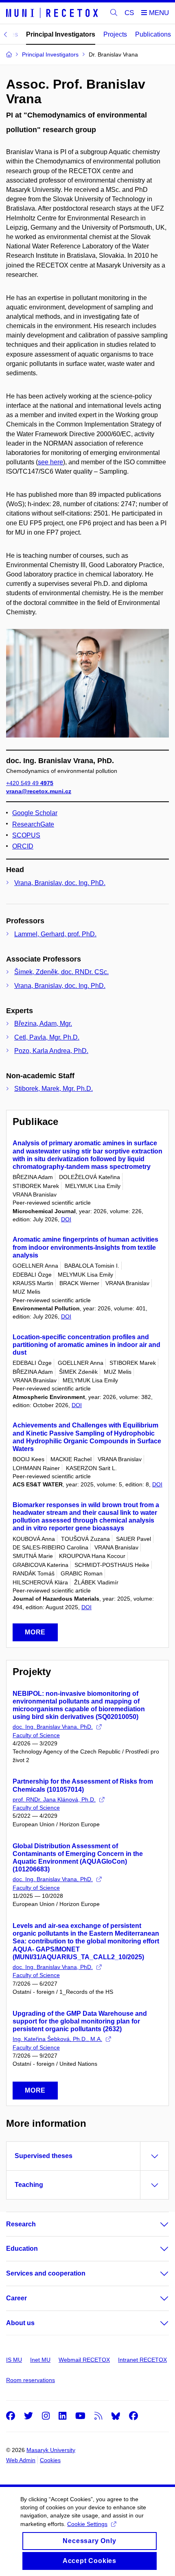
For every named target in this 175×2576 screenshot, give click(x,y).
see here (50, 462)
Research (21, 2224)
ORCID (23, 846)
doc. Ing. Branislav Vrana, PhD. (53, 1727)
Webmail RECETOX (84, 2360)
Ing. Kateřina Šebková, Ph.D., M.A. (57, 2039)
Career (16, 2298)
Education (22, 2249)
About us (20, 2323)
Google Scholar (35, 813)
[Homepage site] (53, 13)
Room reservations (31, 2380)
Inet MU (40, 2360)
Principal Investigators (61, 34)
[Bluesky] (116, 2416)
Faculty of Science (36, 1735)
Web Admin (21, 2460)
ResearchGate (33, 824)
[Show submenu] (156, 2224)
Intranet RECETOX (142, 2360)
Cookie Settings (87, 2524)
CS (129, 13)
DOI (66, 1219)
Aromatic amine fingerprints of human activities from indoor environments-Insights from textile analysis (85, 1247)
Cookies (50, 2460)
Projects (115, 34)
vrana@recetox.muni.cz (39, 791)
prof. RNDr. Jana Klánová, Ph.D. (54, 1799)
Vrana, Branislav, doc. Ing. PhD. (60, 883)
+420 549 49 (30, 783)
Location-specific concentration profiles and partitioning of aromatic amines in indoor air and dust (86, 1345)
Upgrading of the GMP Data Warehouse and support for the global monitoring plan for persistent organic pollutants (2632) (80, 2021)
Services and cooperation (46, 2273)
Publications (153, 34)
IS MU (14, 2360)
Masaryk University (51, 2450)
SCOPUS (26, 835)
